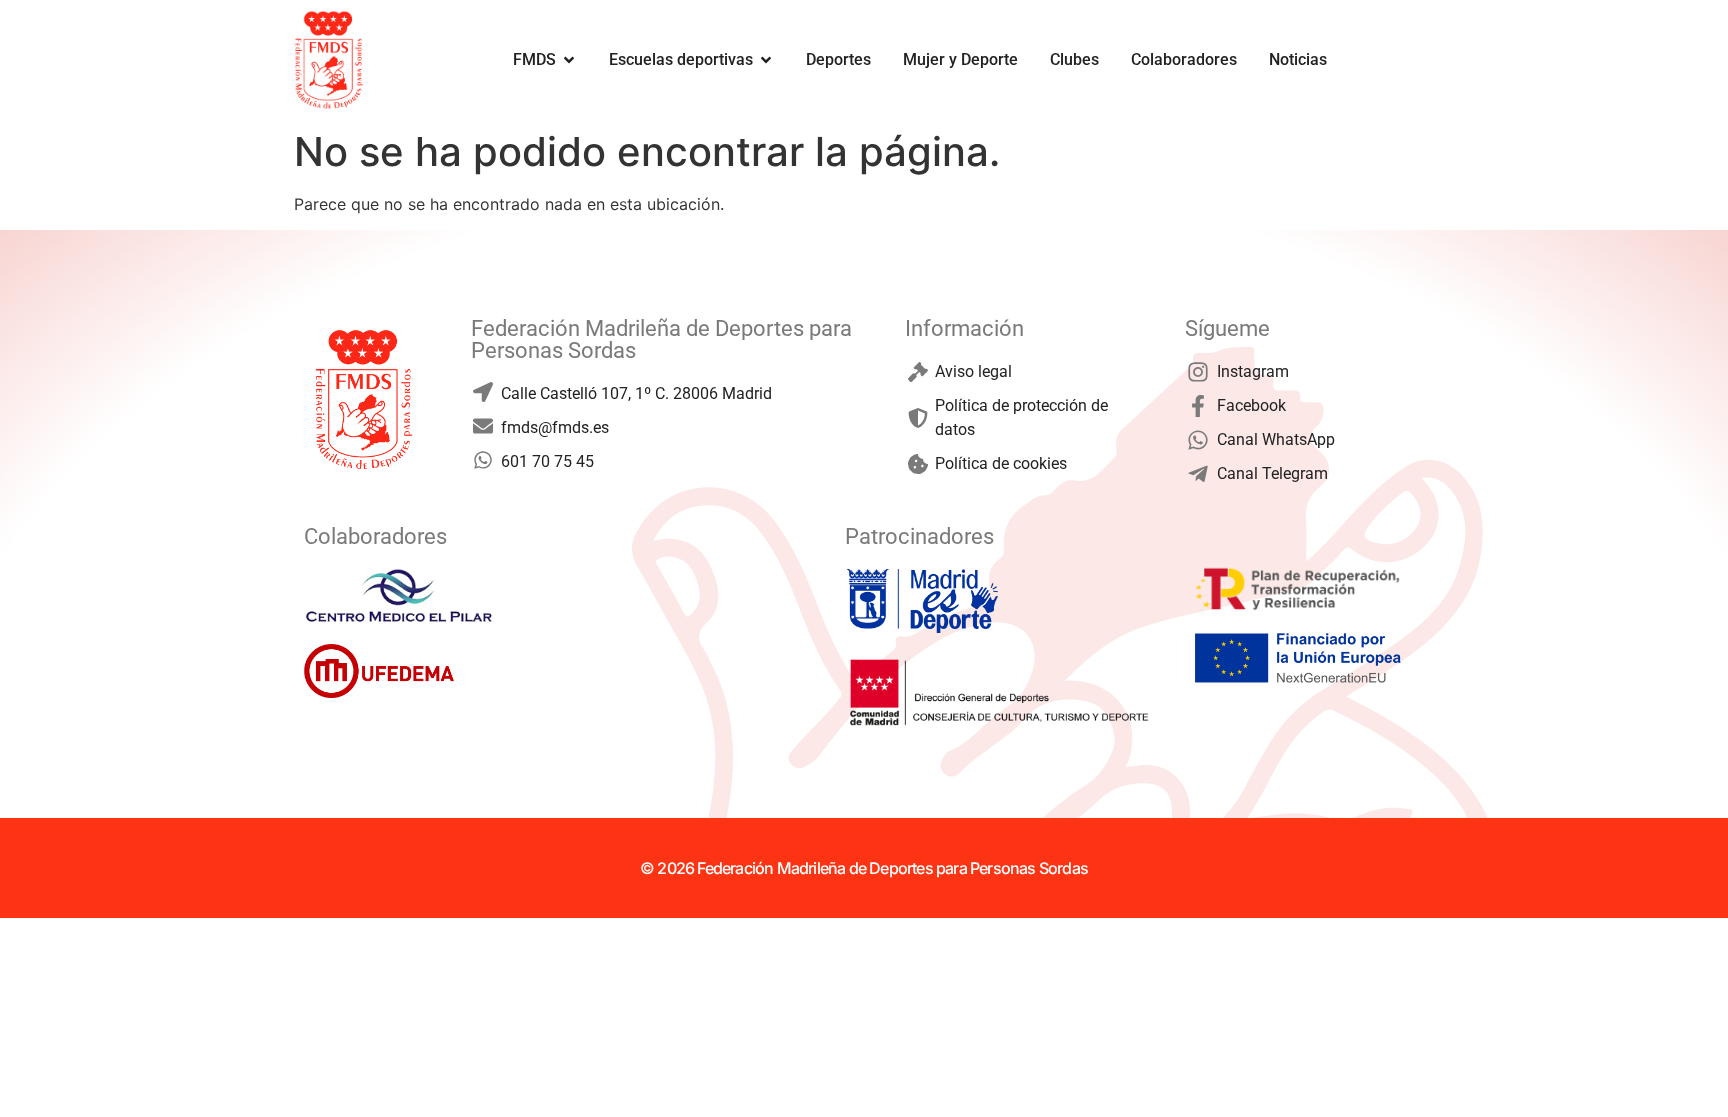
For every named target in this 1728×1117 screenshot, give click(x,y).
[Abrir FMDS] (569, 60)
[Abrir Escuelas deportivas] (766, 60)
